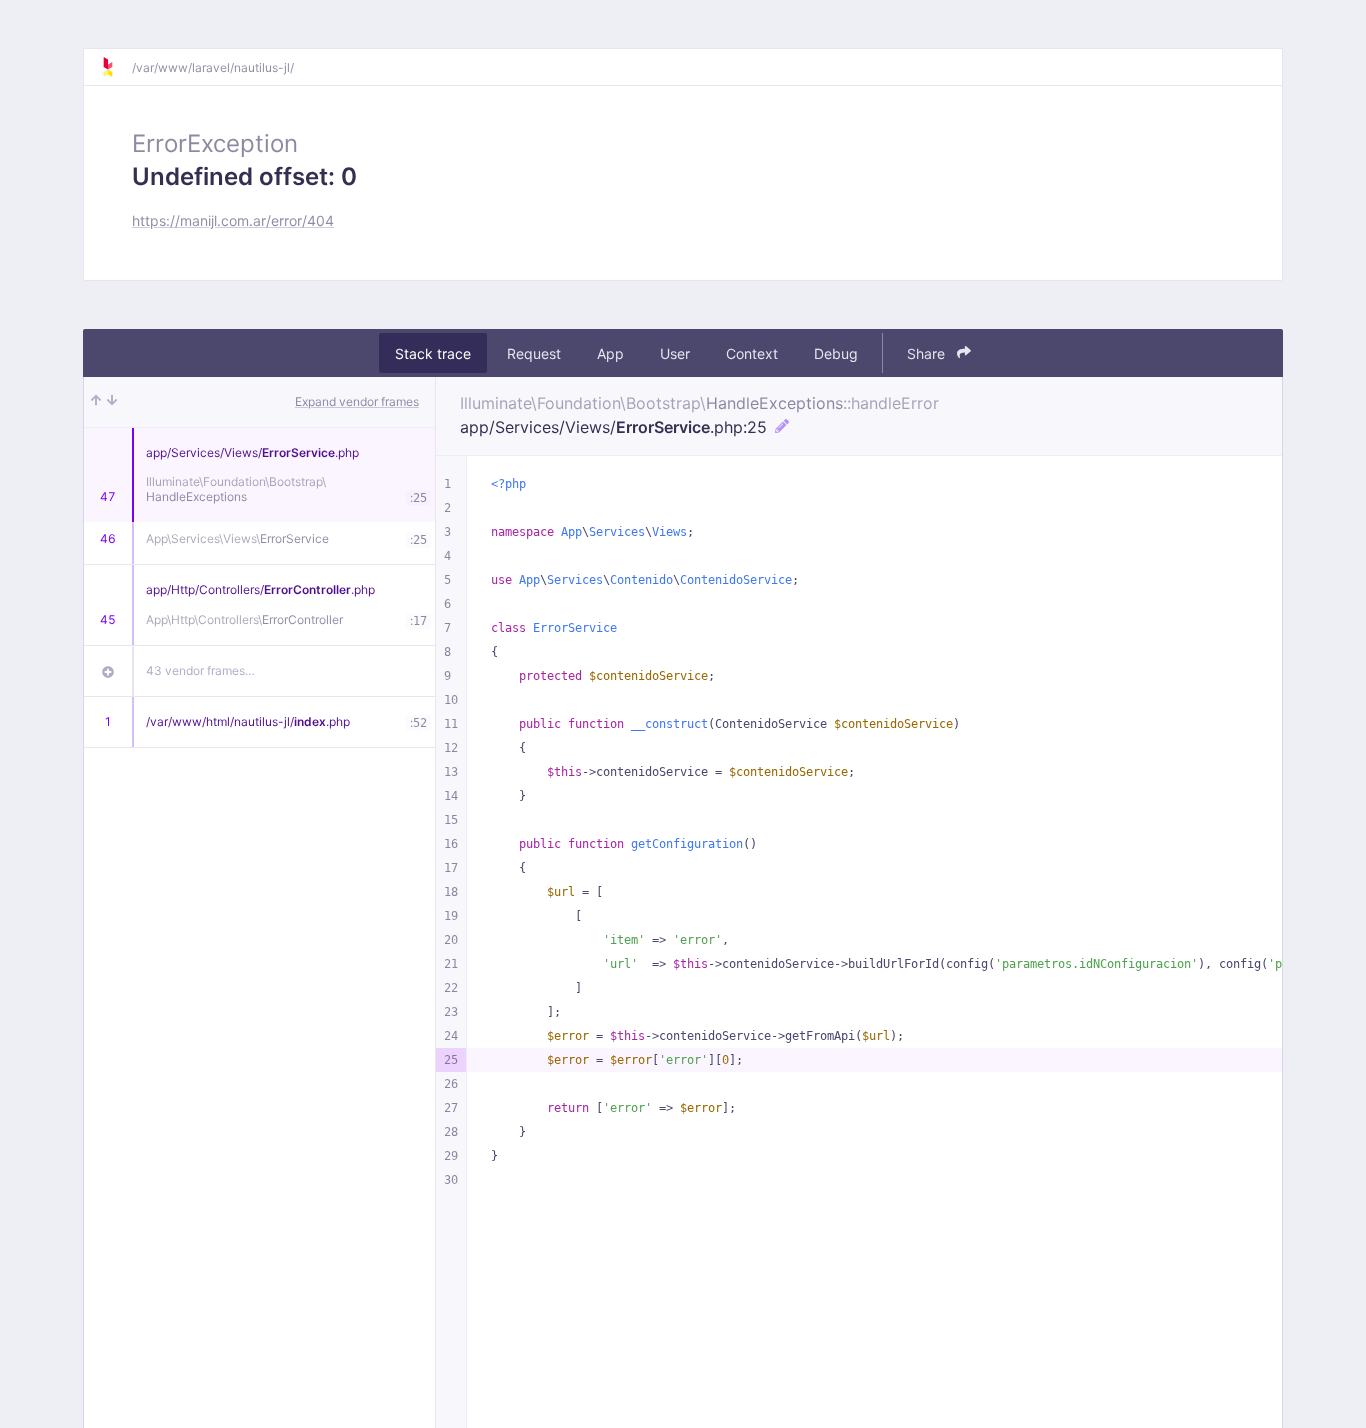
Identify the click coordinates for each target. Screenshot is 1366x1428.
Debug (836, 353)
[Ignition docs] (116, 67)
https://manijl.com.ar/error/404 (233, 220)
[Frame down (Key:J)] (112, 402)
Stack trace (433, 353)
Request (534, 353)
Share (928, 353)
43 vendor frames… (200, 670)
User (675, 353)
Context (752, 353)
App (610, 353)
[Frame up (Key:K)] (96, 402)
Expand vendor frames (357, 401)
